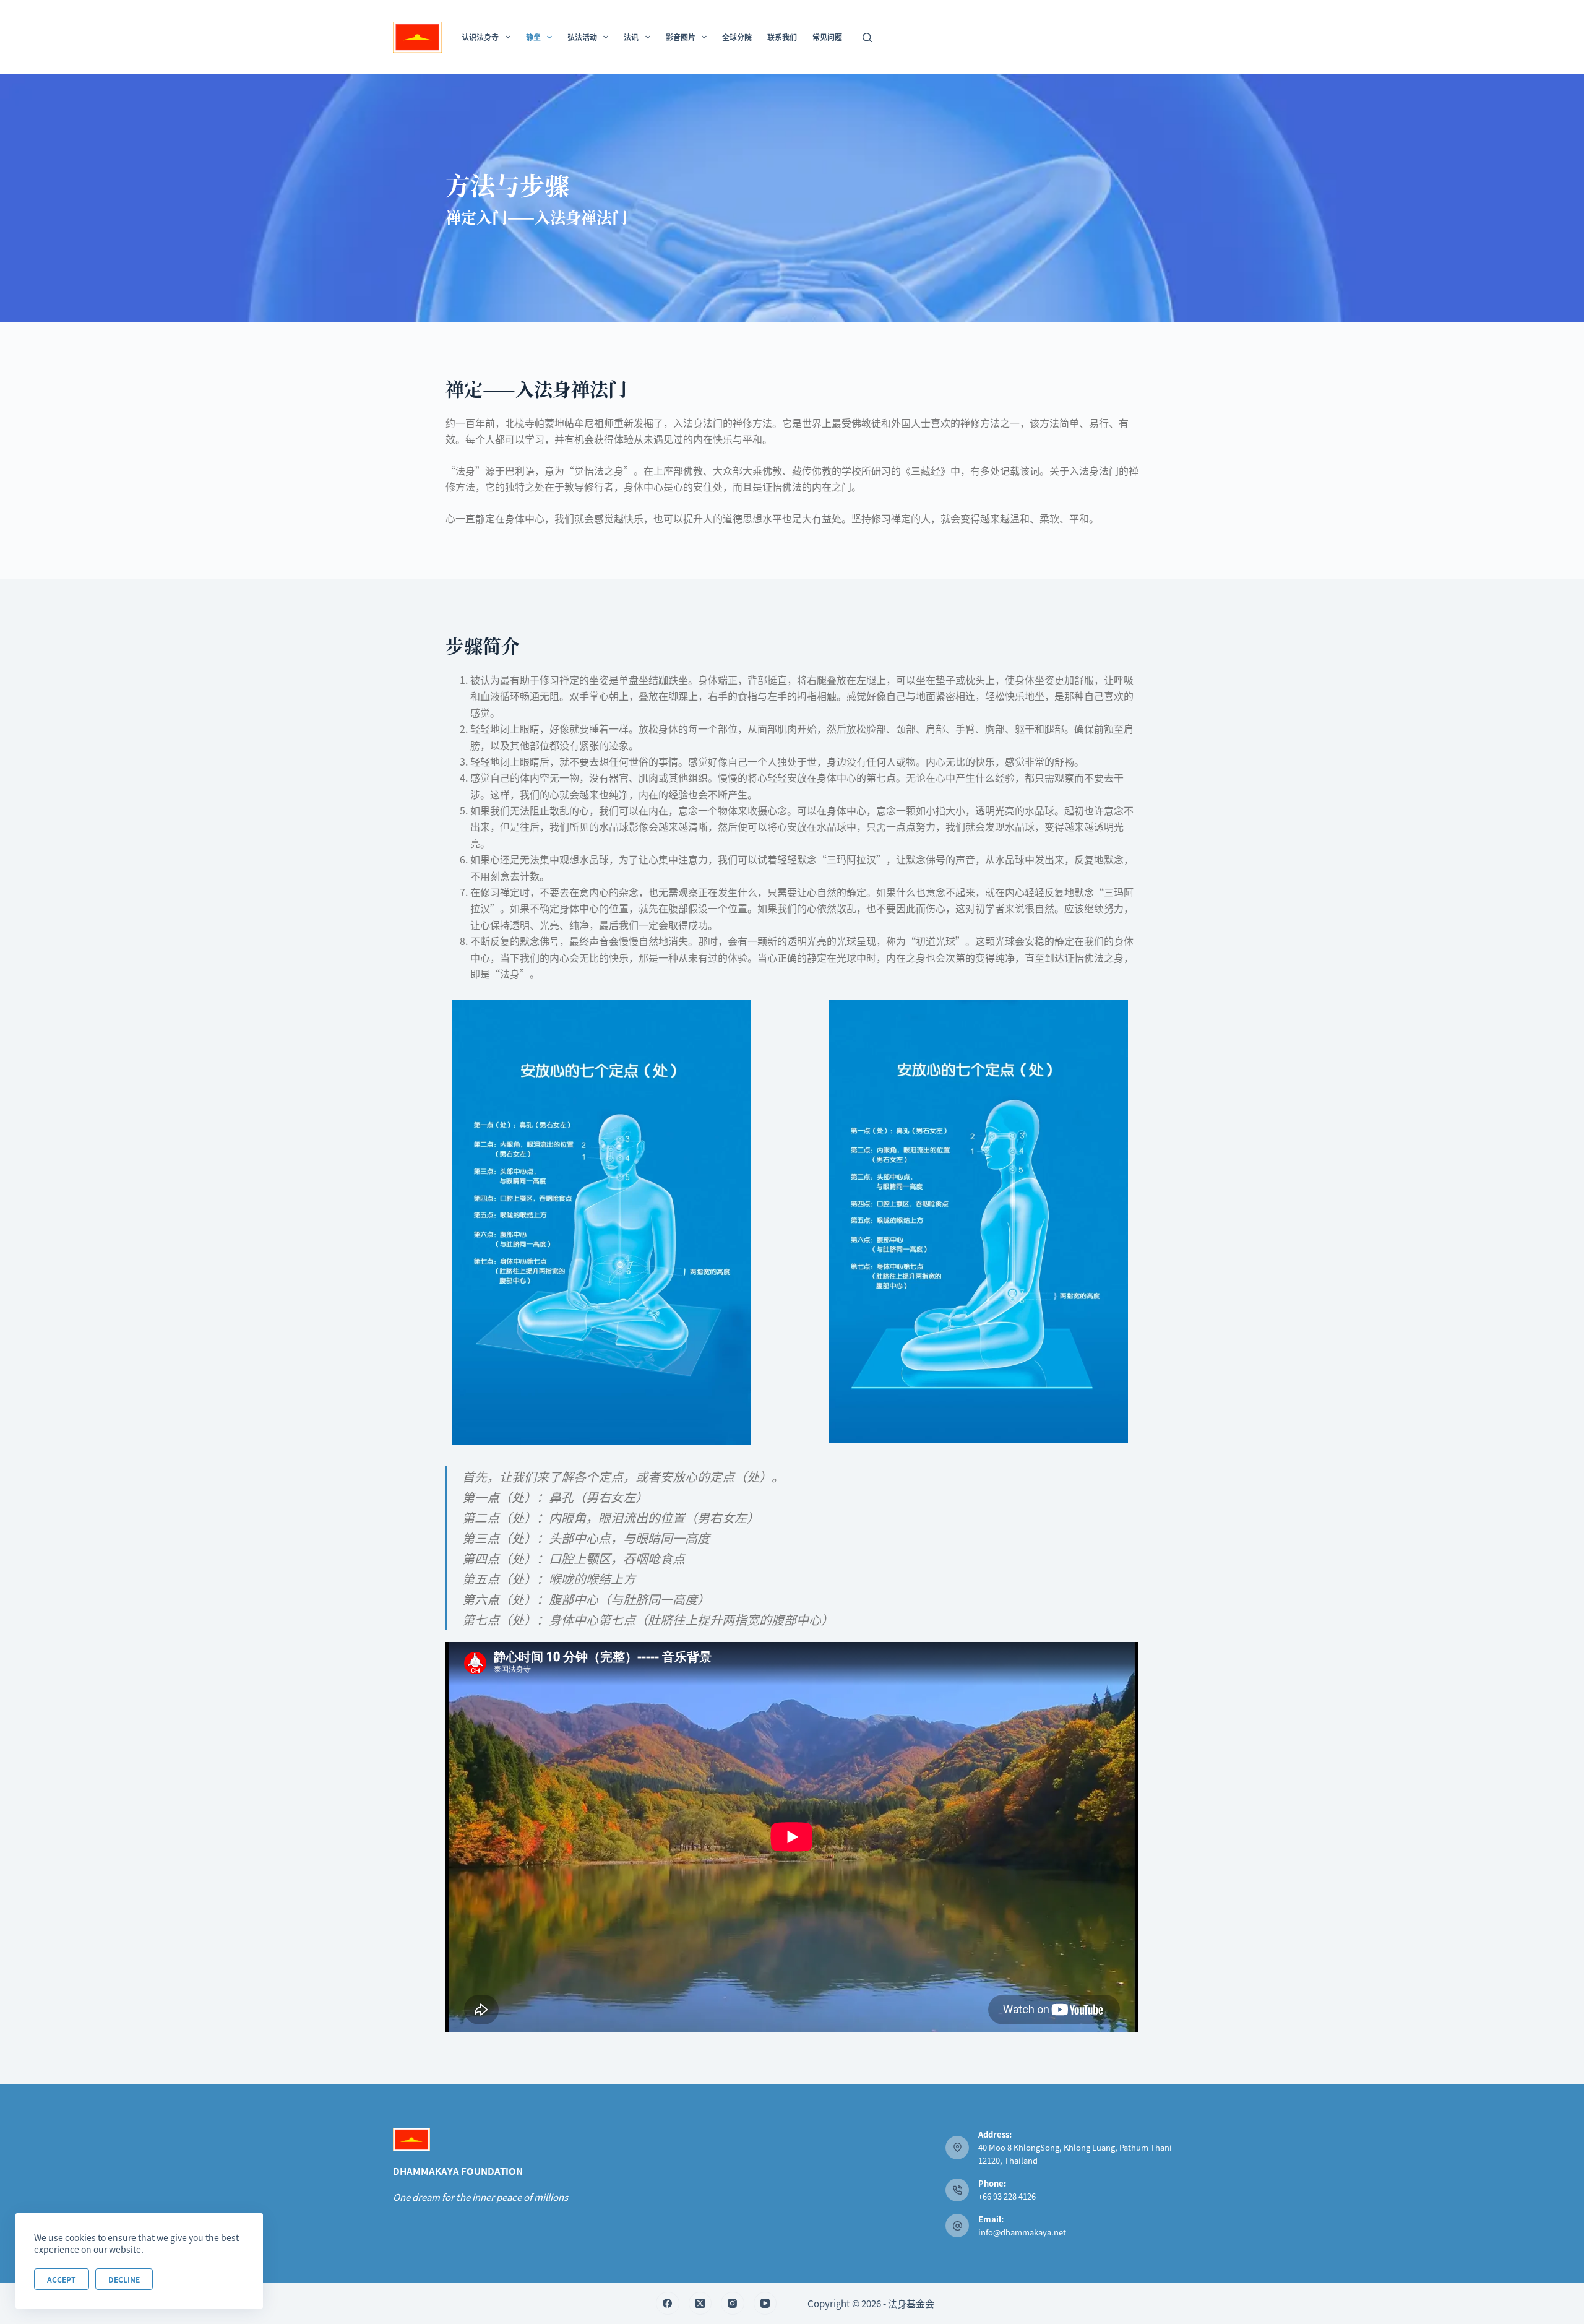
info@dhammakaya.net (1022, 2232)
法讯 (631, 37)
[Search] (867, 37)
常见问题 (827, 37)
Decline (124, 2279)
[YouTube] (765, 2304)
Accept (62, 2279)
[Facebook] (668, 2304)
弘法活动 (582, 37)
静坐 (533, 37)
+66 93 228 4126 (1007, 2196)
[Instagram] (733, 2304)
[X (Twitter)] (700, 2304)
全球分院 (737, 37)
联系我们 (782, 37)
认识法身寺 (480, 37)
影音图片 (681, 37)
